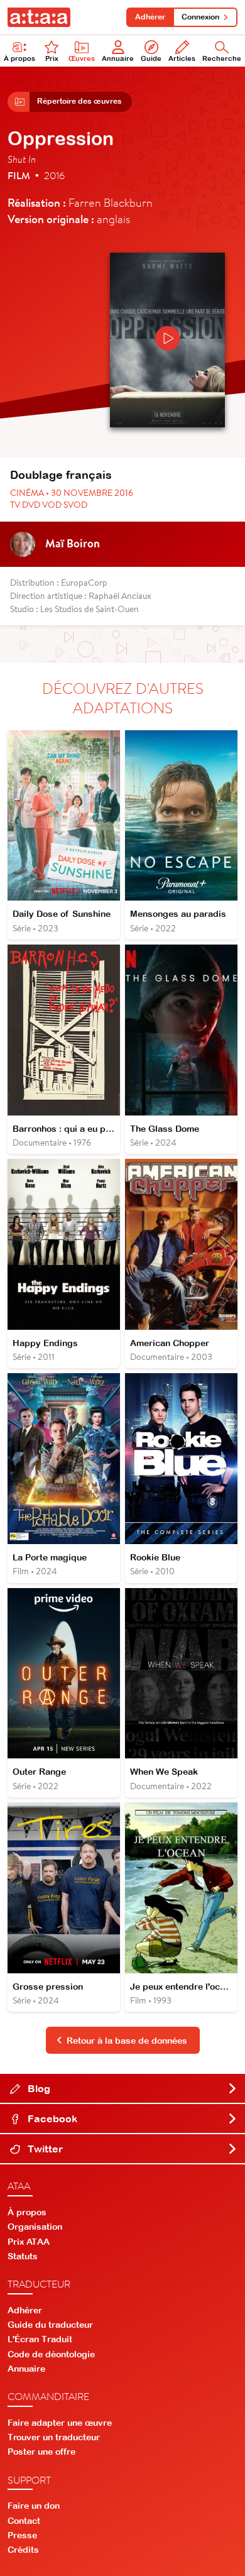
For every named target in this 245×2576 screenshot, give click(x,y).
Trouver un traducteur (54, 2437)
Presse (22, 2535)
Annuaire (118, 58)
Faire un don (34, 2506)
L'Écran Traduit (40, 2339)
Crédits (23, 2550)
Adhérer (150, 17)
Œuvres (82, 58)
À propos (19, 58)
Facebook (51, 2118)
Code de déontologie (51, 2354)
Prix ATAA (29, 2242)
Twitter (44, 2149)
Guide (151, 58)
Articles (182, 58)
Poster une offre (41, 2452)
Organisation (35, 2227)
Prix (52, 58)
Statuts (23, 2256)
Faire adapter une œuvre (60, 2423)
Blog (38, 2088)
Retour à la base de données (127, 2041)
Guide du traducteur (50, 2325)
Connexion (200, 17)
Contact (24, 2521)
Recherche (222, 58)
